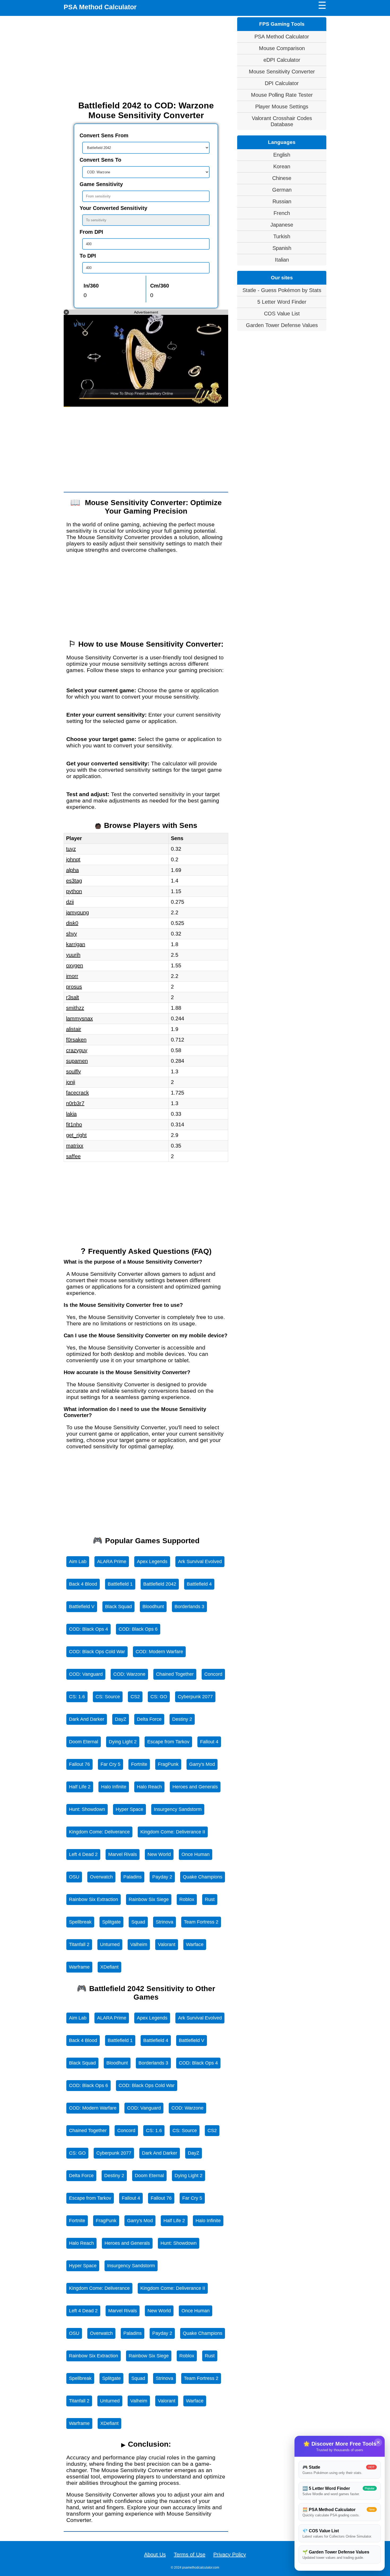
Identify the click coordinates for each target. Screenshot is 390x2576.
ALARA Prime (112, 1562)
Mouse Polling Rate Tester (282, 95)
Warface (195, 1944)
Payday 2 (162, 1877)
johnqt (73, 859)
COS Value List (282, 314)
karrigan (76, 944)
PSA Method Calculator (100, 7)
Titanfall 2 (79, 1944)
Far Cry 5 (110, 1764)
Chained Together (175, 1674)
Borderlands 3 (189, 1607)
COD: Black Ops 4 (88, 1629)
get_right (76, 1135)
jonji (71, 1082)
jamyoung (77, 912)
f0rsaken (76, 1040)
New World (159, 1854)
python (74, 891)
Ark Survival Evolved (200, 1562)
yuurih (73, 955)
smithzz (75, 1008)
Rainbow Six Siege (149, 1899)
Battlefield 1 (120, 1584)
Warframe (79, 1967)
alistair (74, 1029)
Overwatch (101, 1877)
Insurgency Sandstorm (178, 1809)
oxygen (75, 965)
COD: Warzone (129, 1674)
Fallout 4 (209, 1742)
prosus (74, 987)
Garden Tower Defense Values (282, 325)
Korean (282, 166)
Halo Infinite (114, 1787)
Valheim (139, 1944)
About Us (155, 2555)
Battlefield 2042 (160, 1584)
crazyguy (77, 1050)
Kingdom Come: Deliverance (99, 1832)
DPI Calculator (282, 83)
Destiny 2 (182, 1719)
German (282, 190)
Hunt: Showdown (87, 1809)
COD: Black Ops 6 (138, 1629)
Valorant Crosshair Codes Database (282, 121)
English (282, 155)
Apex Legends (152, 1562)
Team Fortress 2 (201, 1922)
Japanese (282, 225)
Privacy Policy (230, 2555)
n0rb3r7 (75, 1103)
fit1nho (74, 1124)
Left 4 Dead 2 (83, 1854)
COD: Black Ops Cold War (97, 1652)
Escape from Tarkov (168, 1742)
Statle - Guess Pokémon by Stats (282, 290)
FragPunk (168, 1764)
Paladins (133, 1877)
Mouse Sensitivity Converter (282, 72)
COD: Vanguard (86, 1674)
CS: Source (108, 1697)
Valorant (167, 1944)
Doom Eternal (84, 1742)
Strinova (164, 1922)
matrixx (75, 1146)
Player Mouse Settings (282, 107)
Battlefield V (82, 1607)
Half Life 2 (80, 1787)
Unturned (110, 1944)
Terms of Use (190, 2555)
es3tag (74, 881)
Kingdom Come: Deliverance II (173, 1832)
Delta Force (149, 1719)
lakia (71, 1114)
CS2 (135, 1697)
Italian (282, 260)
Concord (213, 1674)
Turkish (282, 236)
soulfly (73, 1071)
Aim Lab (78, 1562)
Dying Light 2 (123, 1742)
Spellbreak (80, 1922)
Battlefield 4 (199, 1584)
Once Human (196, 1854)
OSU (74, 1877)
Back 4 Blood (83, 1584)
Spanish (282, 248)
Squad (138, 1922)
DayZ (121, 1719)
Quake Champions (203, 1877)
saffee (73, 1156)
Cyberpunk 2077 (195, 1697)
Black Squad (118, 1607)
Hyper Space (129, 1809)
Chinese (282, 178)
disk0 (72, 923)
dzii (70, 902)
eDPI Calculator (282, 60)
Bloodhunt (153, 1607)
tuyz (71, 849)
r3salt (73, 997)
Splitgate (111, 1922)
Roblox (187, 1899)
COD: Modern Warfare (159, 1652)
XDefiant (109, 1967)
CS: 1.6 (77, 1697)
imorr (72, 976)
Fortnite (139, 1764)
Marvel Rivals (123, 1854)
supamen (77, 1061)
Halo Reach (149, 1787)
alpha (72, 870)
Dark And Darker (87, 1719)
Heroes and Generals (195, 1787)
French (282, 213)
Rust (210, 1899)
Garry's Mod (202, 1764)
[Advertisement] (146, 58)
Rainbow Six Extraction (94, 1899)
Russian (282, 201)
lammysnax (79, 1018)
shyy (71, 934)
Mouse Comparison (282, 48)
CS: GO (159, 1697)
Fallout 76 (79, 1764)
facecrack (77, 1093)
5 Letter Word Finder (282, 302)
